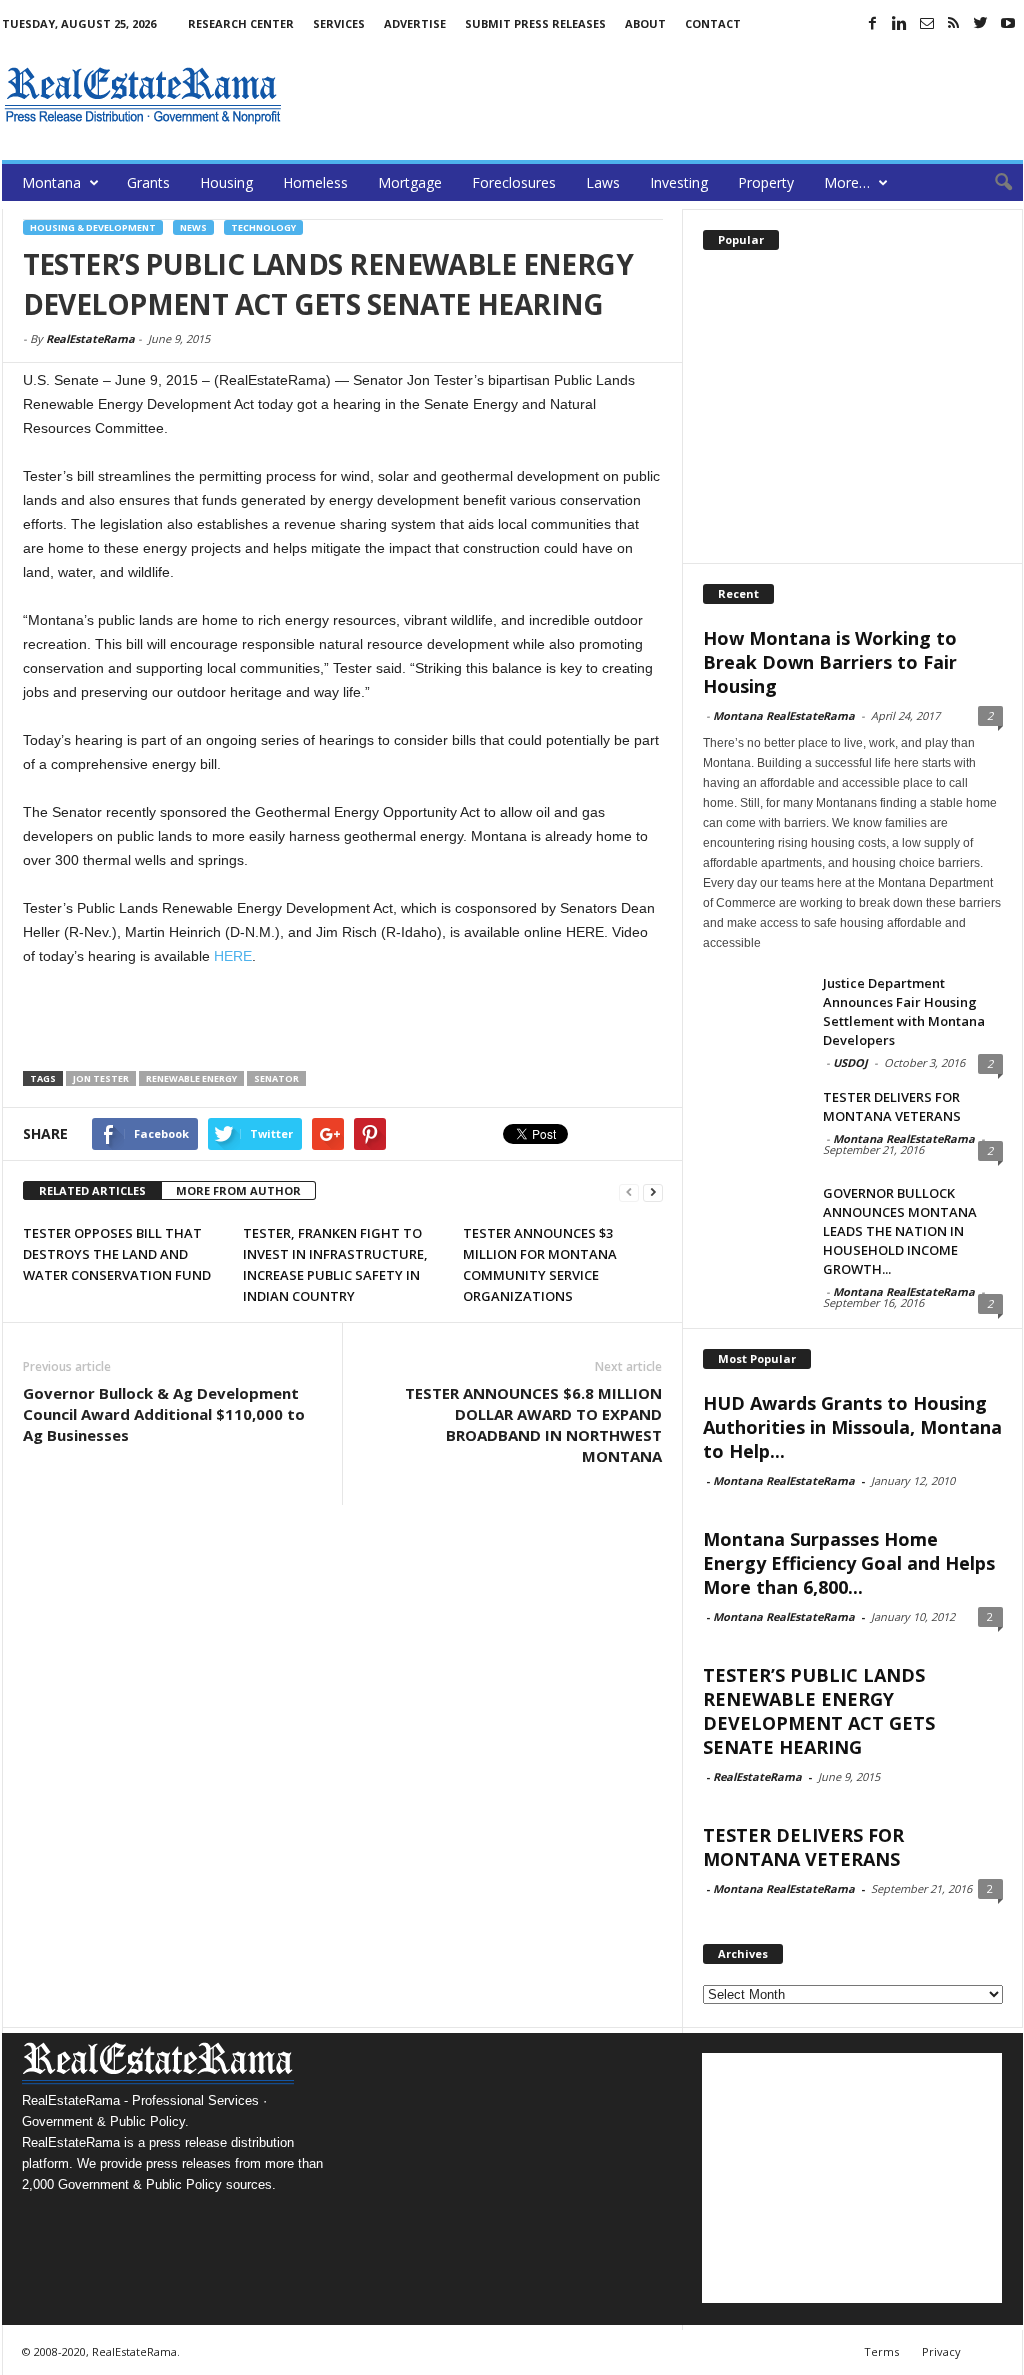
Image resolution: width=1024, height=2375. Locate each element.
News (193, 227)
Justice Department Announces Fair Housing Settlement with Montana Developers (904, 1011)
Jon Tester (101, 1078)
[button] (993, 183)
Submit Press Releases (535, 23)
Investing (679, 182)
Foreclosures (514, 182)
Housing (226, 182)
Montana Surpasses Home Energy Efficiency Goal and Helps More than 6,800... (849, 1563)
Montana (51, 182)
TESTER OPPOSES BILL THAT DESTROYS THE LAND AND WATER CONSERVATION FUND (117, 1254)
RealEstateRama (90, 338)
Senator (276, 1078)
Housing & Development (93, 227)
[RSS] (954, 23)
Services (339, 23)
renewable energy (191, 1078)
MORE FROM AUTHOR (238, 1190)
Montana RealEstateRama (784, 715)
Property (766, 182)
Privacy (941, 2351)
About (645, 23)
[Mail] (927, 23)
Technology (263, 227)
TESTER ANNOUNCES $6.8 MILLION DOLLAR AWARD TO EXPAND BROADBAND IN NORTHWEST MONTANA (533, 1424)
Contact (713, 23)
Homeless (315, 182)
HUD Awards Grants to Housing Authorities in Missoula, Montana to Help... (852, 1427)
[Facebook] (873, 23)
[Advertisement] (659, 95)
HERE (233, 956)
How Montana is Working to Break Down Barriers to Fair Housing (830, 662)
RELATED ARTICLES (92, 1190)
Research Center (241, 23)
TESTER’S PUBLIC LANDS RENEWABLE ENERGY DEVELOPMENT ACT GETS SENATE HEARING (819, 1711)
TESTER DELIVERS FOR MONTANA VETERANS (892, 1106)
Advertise (415, 23)
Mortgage (410, 182)
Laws (603, 182)
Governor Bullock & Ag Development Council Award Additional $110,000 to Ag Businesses (164, 1414)
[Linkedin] (900, 23)
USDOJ (850, 1062)
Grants (148, 182)
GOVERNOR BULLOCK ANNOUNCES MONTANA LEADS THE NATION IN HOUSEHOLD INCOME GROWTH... (900, 1231)
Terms (881, 2351)
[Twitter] (981, 23)
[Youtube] (1008, 23)
